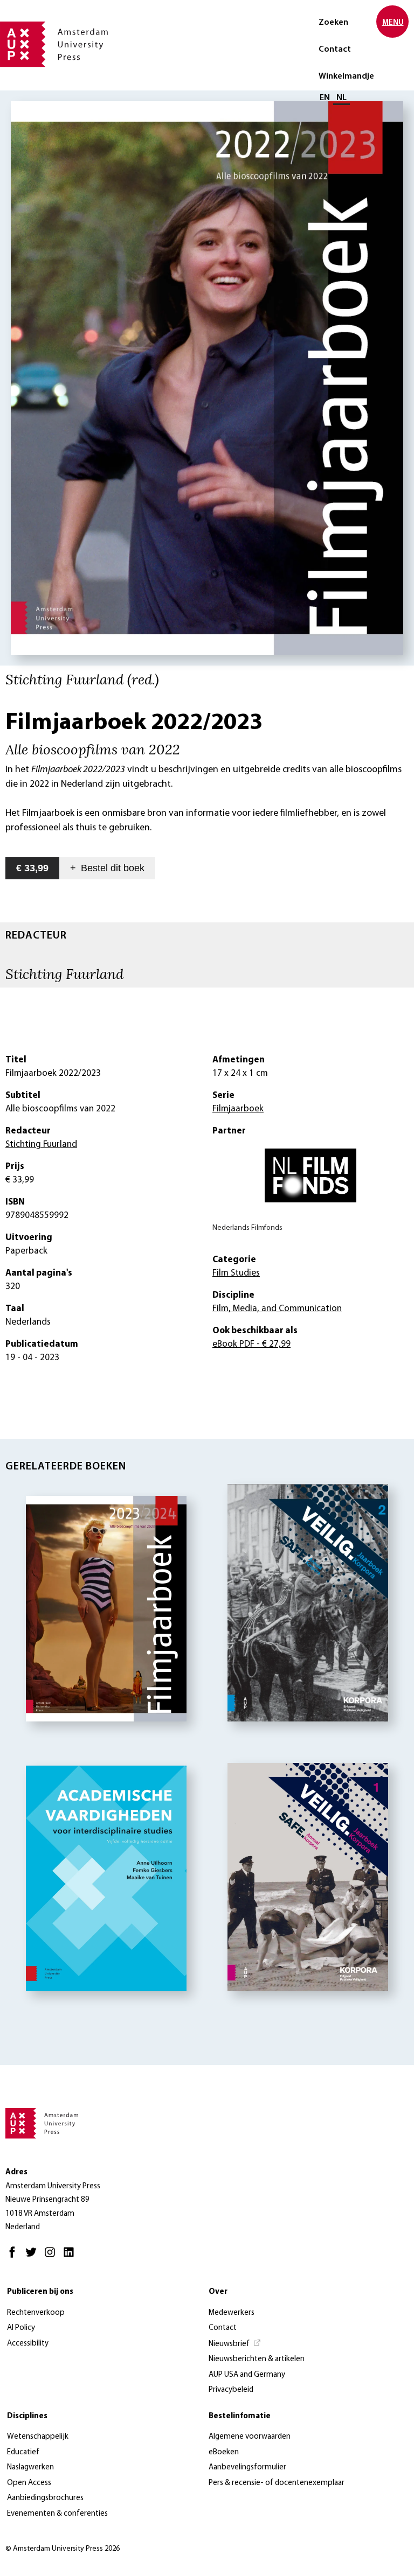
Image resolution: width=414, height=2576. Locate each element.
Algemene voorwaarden (250, 2437)
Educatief (23, 2452)
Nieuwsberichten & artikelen (257, 2359)
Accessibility (28, 2344)
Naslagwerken (30, 2467)
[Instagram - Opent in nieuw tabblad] (53, 2257)
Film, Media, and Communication (277, 1309)
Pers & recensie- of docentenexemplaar (277, 2483)
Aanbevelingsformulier (247, 2467)
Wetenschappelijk (38, 2437)
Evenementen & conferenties (57, 2514)
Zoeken (333, 23)
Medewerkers (232, 2313)
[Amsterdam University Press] (54, 45)
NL (341, 98)
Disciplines (27, 2416)
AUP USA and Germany (247, 2375)
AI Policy (21, 2328)
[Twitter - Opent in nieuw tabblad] (34, 2257)
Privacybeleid (231, 2390)
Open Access (29, 2483)
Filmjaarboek (238, 1109)
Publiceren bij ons (40, 2292)
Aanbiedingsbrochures (45, 2498)
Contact (335, 50)
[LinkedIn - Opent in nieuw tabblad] (71, 2257)
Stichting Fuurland (64, 974)
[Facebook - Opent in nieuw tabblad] (15, 2257)
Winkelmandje (346, 76)
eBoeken (224, 2452)
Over (218, 2292)
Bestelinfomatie (240, 2416)
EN (325, 98)
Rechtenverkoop (36, 2313)
